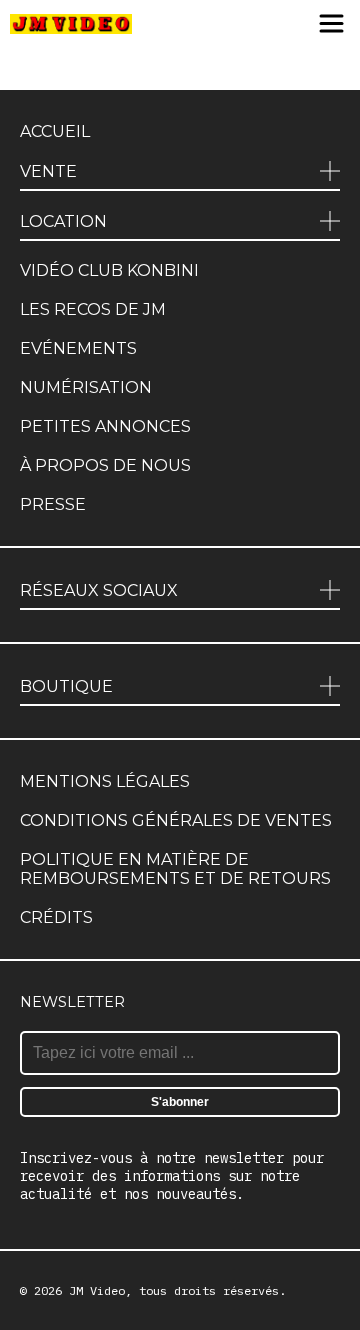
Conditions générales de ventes (176, 820)
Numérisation (86, 387)
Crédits (56, 917)
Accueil (55, 131)
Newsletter (72, 1002)
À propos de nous (105, 465)
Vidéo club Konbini (109, 270)
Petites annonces (105, 426)
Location (63, 221)
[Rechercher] (217, 25)
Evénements (78, 348)
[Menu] (331, 25)
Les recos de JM (93, 309)
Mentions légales (105, 781)
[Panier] (257, 25)
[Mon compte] (291, 25)
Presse (53, 504)
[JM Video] (71, 25)
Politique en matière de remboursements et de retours (175, 869)
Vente (48, 171)
